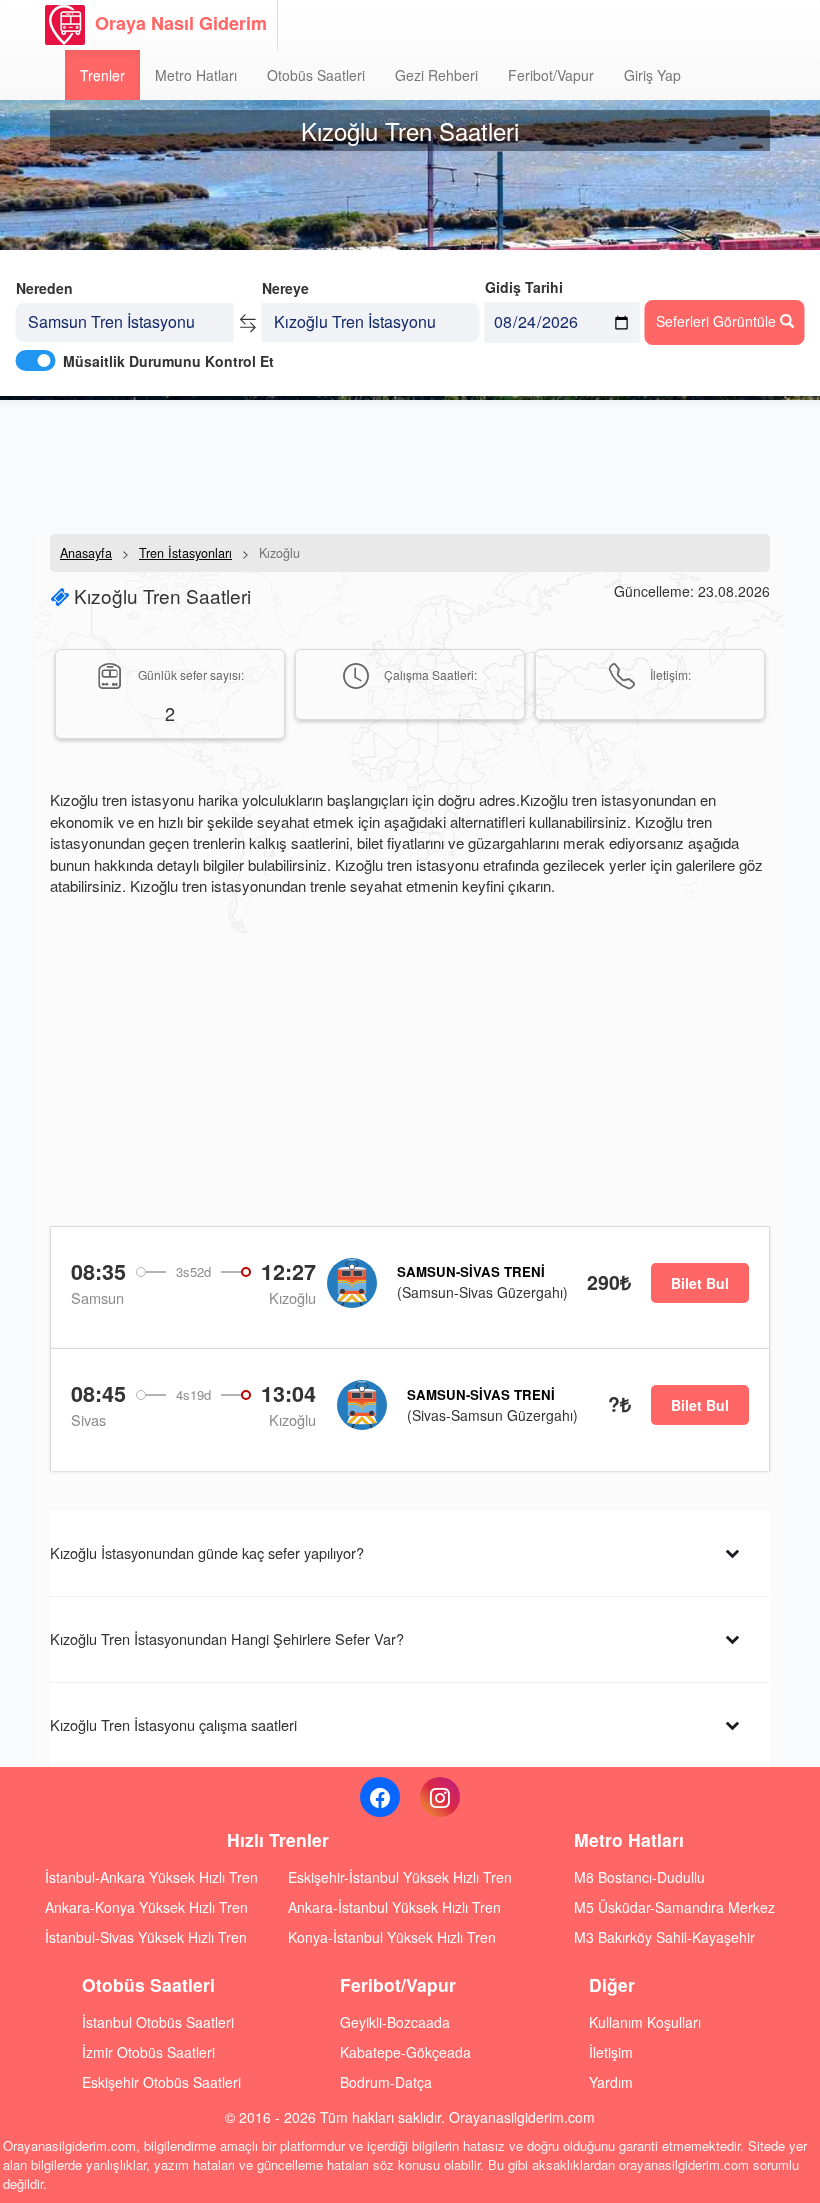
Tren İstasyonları (185, 553)
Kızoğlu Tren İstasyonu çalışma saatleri (173, 1724)
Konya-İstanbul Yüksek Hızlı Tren (392, 1937)
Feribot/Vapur (551, 75)
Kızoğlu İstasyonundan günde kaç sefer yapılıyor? (207, 1552)
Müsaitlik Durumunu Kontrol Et (168, 361)
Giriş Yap (652, 75)
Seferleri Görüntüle (718, 321)
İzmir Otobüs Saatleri (148, 2052)
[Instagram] (440, 1797)
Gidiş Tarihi (524, 287)
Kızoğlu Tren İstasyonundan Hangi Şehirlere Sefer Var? (227, 1638)
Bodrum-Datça (386, 2082)
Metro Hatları (196, 75)
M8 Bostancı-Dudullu (639, 1877)
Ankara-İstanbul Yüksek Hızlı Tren (394, 1907)
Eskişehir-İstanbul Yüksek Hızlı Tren (400, 1877)
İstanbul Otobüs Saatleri (158, 2022)
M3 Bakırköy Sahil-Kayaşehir (664, 1937)
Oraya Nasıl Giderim (181, 23)
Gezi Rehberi (436, 75)
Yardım (611, 2082)
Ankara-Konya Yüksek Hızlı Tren (146, 1907)
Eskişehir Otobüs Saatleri (161, 2082)
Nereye (285, 288)
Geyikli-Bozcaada (395, 2022)
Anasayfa (86, 553)
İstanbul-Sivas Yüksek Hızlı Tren (146, 1937)
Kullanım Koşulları (645, 2022)
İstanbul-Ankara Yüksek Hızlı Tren (151, 1877)
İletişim (611, 2052)
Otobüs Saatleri (316, 75)
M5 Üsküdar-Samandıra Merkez (674, 1907)
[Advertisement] (410, 465)
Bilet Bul (700, 1283)
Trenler (102, 75)
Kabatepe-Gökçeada (405, 2052)
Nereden (44, 288)
